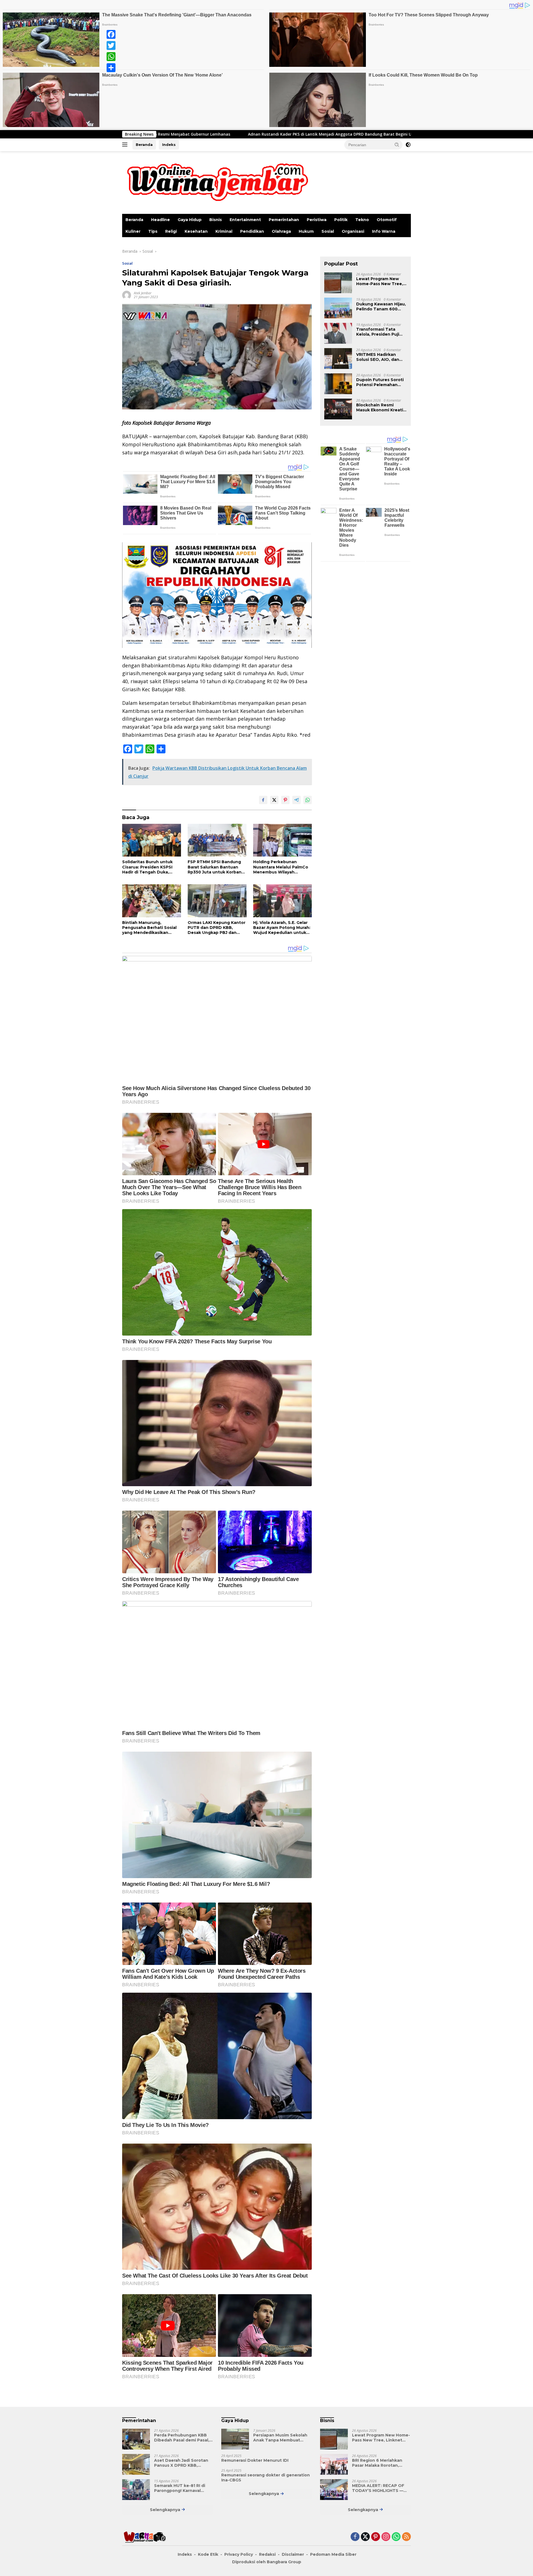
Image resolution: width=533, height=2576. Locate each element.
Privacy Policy (239, 2554)
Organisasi (353, 231)
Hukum (306, 231)
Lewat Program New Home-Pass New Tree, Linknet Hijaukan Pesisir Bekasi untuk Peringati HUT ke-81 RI (380, 281)
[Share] (111, 68)
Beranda (144, 145)
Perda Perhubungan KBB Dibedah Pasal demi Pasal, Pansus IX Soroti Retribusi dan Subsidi (182, 2438)
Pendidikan (252, 231)
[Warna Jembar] (216, 182)
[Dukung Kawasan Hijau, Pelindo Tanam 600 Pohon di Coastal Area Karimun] (338, 308)
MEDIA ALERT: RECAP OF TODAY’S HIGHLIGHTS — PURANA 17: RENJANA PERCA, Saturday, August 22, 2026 (379, 2488)
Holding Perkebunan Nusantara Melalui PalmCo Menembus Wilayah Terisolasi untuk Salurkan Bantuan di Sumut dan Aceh (281, 867)
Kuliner (133, 231)
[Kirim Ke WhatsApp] (308, 800)
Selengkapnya (166, 2510)
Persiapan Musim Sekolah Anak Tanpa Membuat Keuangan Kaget (280, 2438)
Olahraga (281, 231)
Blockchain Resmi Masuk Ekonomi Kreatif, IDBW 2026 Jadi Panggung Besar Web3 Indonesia (381, 407)
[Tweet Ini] (274, 800)
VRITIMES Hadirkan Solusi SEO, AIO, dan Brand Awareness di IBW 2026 (378, 357)
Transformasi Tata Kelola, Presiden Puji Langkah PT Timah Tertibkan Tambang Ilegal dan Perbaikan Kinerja (378, 332)
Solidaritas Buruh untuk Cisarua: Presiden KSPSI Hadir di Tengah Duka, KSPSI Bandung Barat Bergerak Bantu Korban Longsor (147, 867)
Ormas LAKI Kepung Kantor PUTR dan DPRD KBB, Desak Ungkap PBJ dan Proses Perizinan (217, 928)
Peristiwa (317, 220)
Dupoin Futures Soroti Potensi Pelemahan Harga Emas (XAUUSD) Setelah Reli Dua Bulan (380, 382)
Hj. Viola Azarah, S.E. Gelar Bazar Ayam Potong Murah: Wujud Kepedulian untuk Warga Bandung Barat (282, 928)
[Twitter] (111, 45)
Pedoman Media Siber (333, 2554)
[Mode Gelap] (408, 145)
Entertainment (245, 220)
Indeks (169, 145)
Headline (160, 220)
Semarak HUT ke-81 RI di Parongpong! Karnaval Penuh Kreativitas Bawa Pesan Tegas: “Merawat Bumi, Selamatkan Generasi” (180, 2488)
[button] (397, 145)
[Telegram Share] (296, 800)
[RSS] (406, 2537)
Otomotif (387, 220)
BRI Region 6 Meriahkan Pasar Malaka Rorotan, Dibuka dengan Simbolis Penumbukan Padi (378, 2463)
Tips (153, 231)
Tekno (362, 220)
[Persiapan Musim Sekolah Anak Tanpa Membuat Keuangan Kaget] (235, 2439)
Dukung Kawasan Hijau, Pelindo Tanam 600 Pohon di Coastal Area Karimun (381, 307)
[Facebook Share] (263, 800)
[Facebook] (111, 34)
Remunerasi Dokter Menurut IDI (255, 2460)
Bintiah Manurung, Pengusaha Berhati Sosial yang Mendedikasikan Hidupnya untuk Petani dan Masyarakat (151, 928)
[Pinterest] (376, 2537)
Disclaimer (293, 2554)
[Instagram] (386, 2537)
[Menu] (126, 145)
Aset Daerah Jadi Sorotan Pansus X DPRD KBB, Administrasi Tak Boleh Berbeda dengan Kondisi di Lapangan (183, 2463)
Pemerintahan (284, 220)
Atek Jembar (143, 293)
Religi (171, 231)
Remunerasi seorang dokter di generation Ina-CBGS (266, 2478)
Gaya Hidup (190, 220)
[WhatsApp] (111, 57)
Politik (341, 220)
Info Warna (384, 231)
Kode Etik (208, 2554)
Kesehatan (196, 231)
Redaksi (267, 2554)
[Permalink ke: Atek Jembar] (127, 295)
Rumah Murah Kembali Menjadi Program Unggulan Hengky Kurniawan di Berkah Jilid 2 (306, 134)
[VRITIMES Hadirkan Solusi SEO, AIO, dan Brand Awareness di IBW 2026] (338, 359)
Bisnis (216, 220)
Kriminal (224, 231)
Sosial (328, 231)
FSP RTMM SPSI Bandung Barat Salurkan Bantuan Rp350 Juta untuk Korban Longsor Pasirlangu (215, 867)
